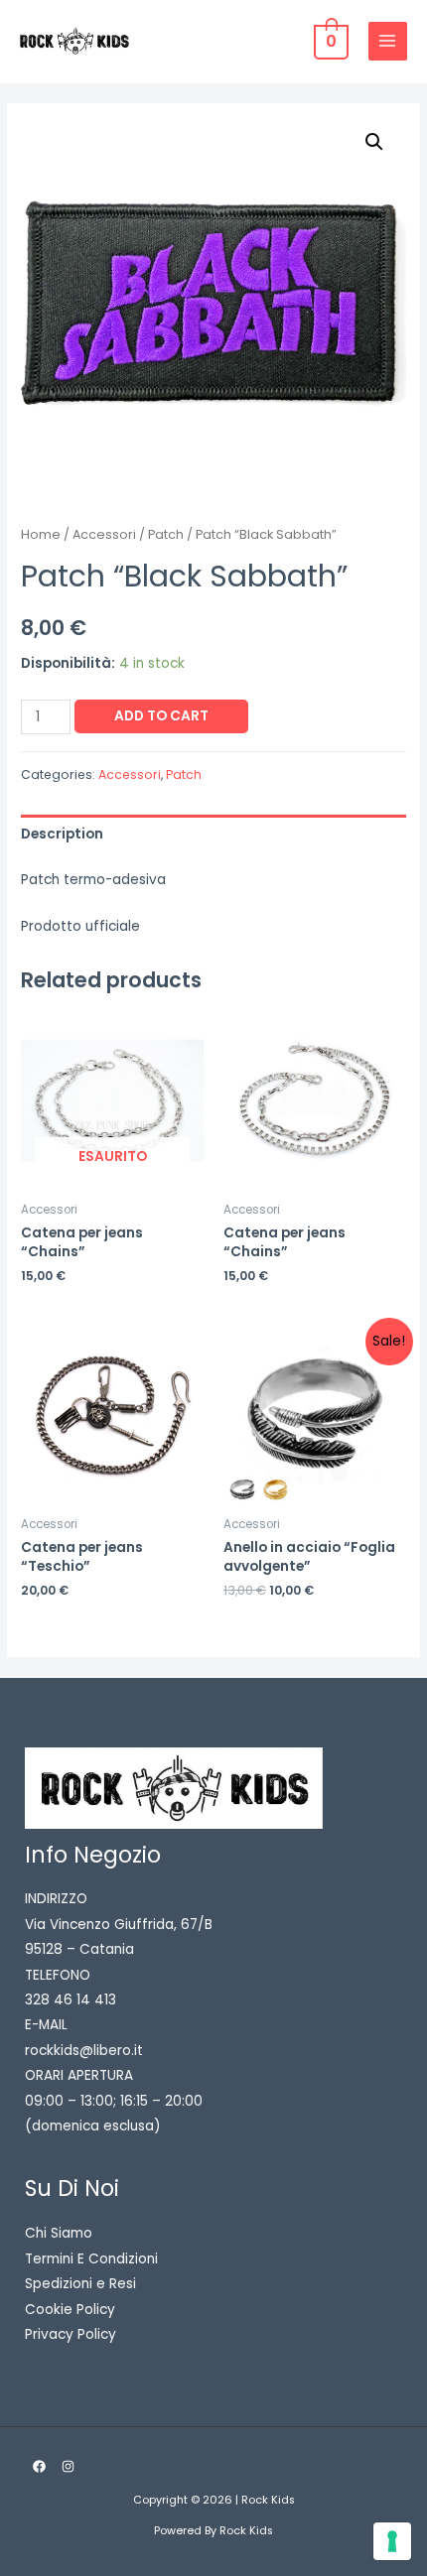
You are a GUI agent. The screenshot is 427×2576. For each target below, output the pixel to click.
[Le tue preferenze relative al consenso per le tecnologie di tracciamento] (392, 2541)
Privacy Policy (71, 2334)
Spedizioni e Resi (80, 2284)
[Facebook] (39, 2466)
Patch (166, 534)
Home (41, 534)
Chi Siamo (59, 2233)
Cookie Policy (70, 2310)
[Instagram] (68, 2466)
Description (62, 834)
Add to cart (161, 716)
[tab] (213, 834)
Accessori (104, 534)
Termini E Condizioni (91, 2259)
